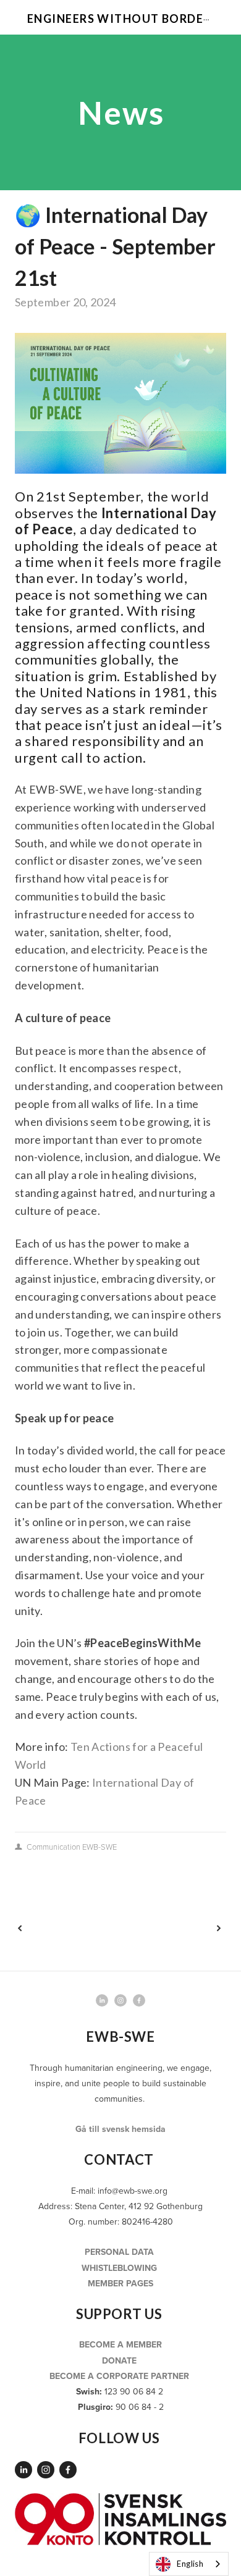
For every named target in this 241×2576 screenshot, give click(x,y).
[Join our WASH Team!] (172, 1928)
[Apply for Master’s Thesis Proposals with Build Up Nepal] (67, 1928)
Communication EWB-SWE (72, 1847)
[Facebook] (68, 2470)
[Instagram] (46, 2470)
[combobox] (189, 2564)
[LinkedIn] (23, 2470)
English (190, 2564)
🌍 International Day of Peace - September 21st (115, 246)
